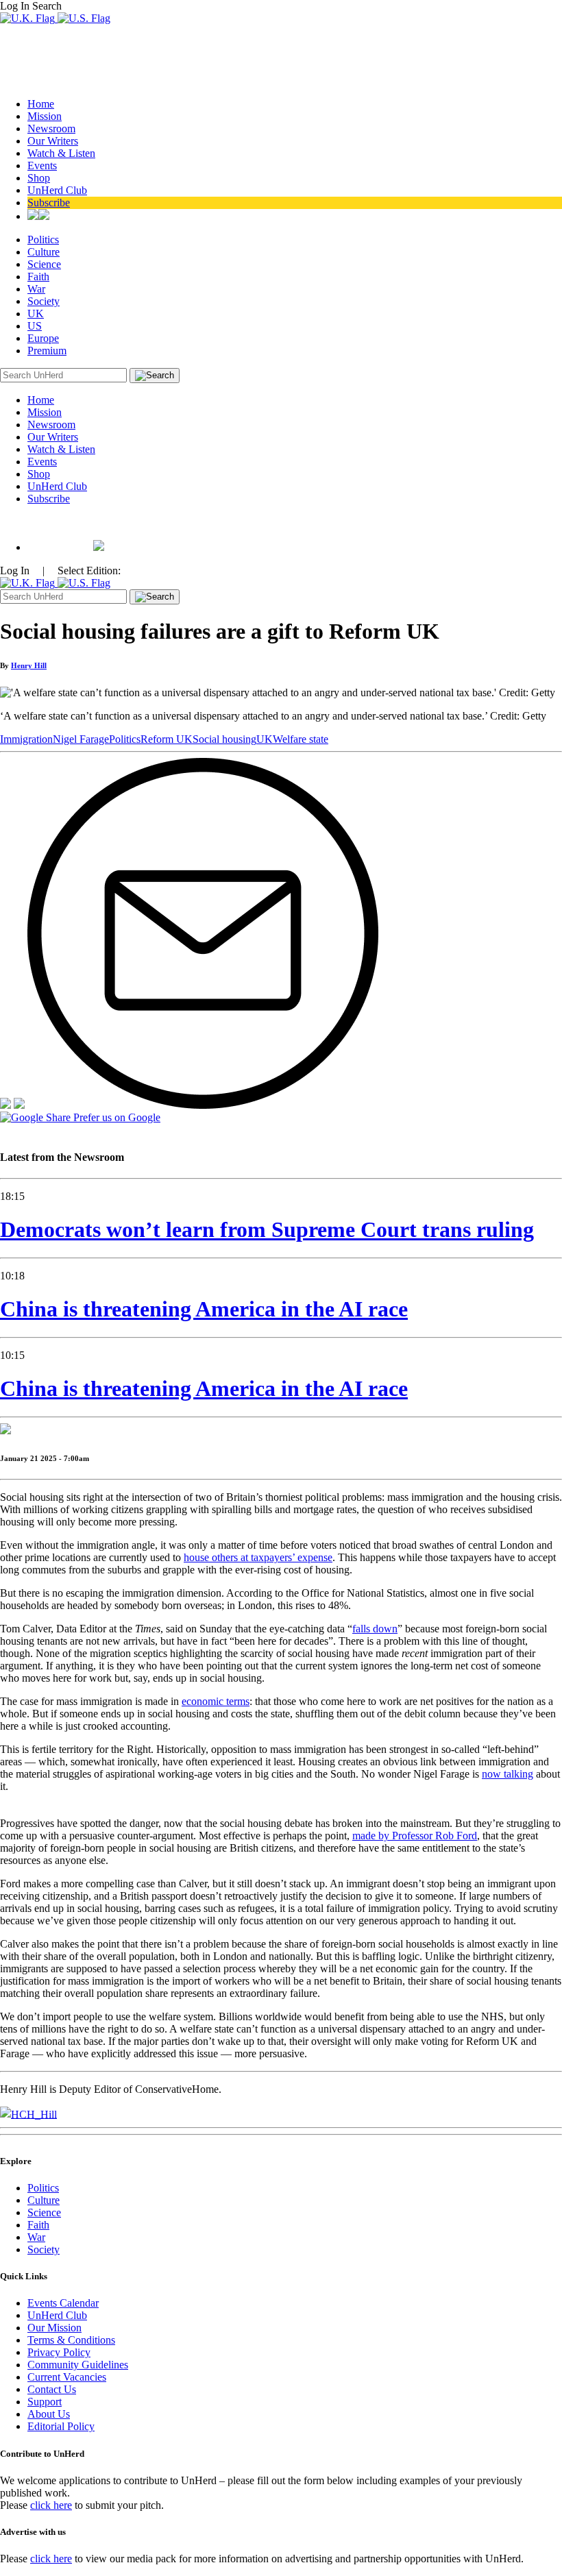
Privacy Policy (59, 2352)
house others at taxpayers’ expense (258, 1557)
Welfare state (301, 739)
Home (41, 104)
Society (44, 301)
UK (36, 314)
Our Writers (53, 141)
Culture (44, 252)
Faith (38, 277)
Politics (43, 240)
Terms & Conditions (71, 2340)
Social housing (224, 739)
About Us (49, 2414)
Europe (43, 338)
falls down (375, 1629)
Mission (45, 116)
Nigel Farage (81, 739)
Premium (47, 351)
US (35, 326)
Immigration (26, 739)
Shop (39, 178)
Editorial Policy (61, 2426)
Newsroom (51, 128)
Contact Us (52, 2389)
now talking (508, 1774)
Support (45, 2402)
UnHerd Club (57, 190)
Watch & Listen (61, 153)
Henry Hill (29, 665)
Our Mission (54, 2328)
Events (42, 165)
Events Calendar (63, 2303)
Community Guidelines (78, 2365)
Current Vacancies (67, 2377)
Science (44, 264)
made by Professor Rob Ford (415, 1836)
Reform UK (167, 739)
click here (51, 2505)
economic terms (216, 1701)
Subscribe (49, 203)
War (36, 289)
